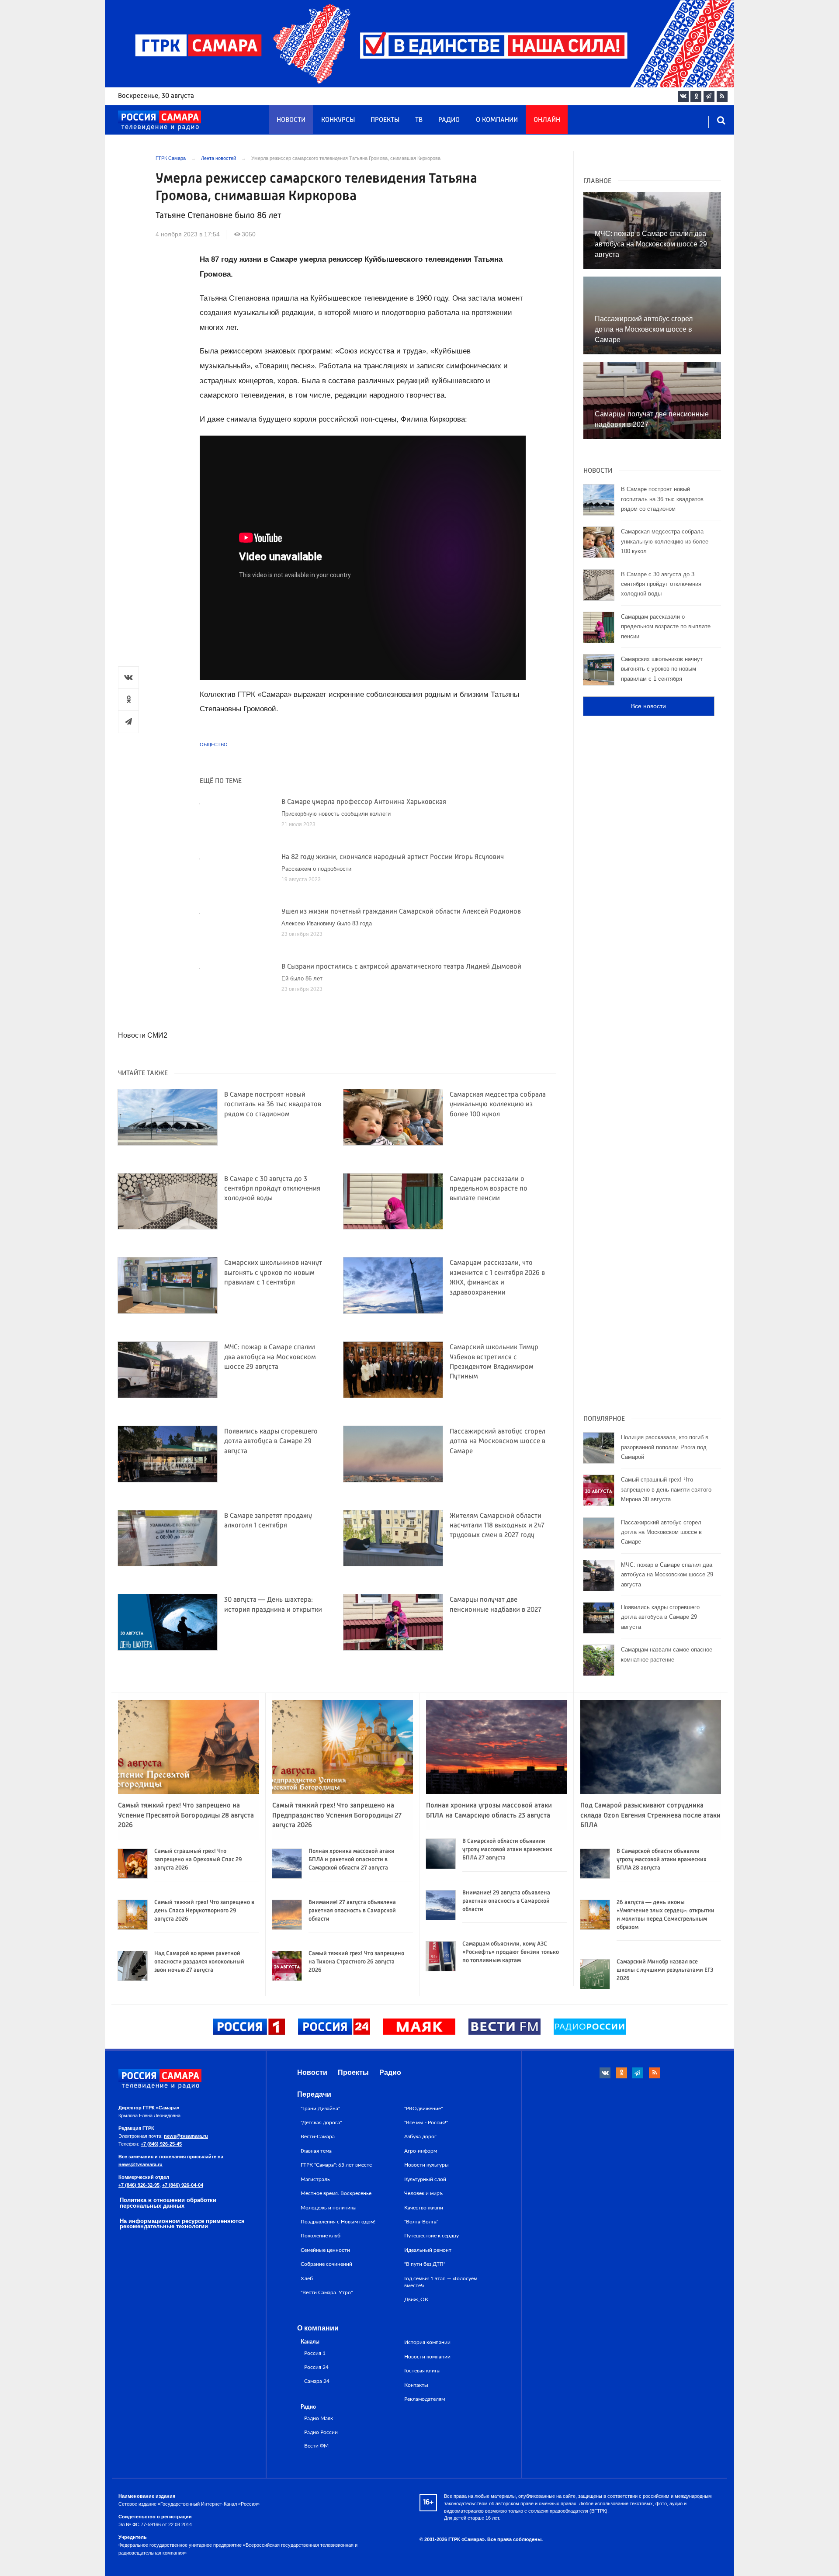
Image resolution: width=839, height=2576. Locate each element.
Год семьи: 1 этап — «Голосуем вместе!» (441, 2282)
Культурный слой (425, 2179)
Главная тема (316, 2151)
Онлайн (547, 120)
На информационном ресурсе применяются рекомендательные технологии (182, 2224)
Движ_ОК (416, 2299)
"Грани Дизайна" (320, 2109)
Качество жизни (424, 2208)
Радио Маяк (319, 2418)
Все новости (648, 706)
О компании (497, 120)
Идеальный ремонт (428, 2250)
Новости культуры (426, 2165)
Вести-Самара (318, 2136)
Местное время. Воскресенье (336, 2193)
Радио (449, 120)
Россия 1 (315, 2353)
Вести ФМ (316, 2446)
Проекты (385, 120)
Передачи (314, 2094)
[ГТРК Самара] (159, 121)
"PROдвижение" (423, 2109)
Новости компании (427, 2357)
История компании (427, 2342)
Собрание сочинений (326, 2264)
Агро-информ (421, 2151)
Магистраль (315, 2179)
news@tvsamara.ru (186, 2136)
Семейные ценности (325, 2250)
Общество (214, 744)
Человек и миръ (423, 2193)
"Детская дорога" (321, 2122)
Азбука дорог (420, 2136)
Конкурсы (338, 120)
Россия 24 (316, 2367)
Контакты (416, 2385)
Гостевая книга (422, 2371)
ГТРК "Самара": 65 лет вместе (336, 2165)
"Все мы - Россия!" (426, 2122)
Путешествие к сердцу (432, 2236)
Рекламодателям (425, 2399)
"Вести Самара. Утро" (327, 2292)
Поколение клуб (321, 2236)
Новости (291, 120)
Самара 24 (317, 2381)
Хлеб (307, 2278)
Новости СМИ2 (143, 1035)
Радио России (321, 2432)
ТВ (419, 120)
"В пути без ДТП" (425, 2264)
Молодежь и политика (328, 2208)
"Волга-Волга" (421, 2222)
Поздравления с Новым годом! (338, 2222)
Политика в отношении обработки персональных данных (168, 2203)
